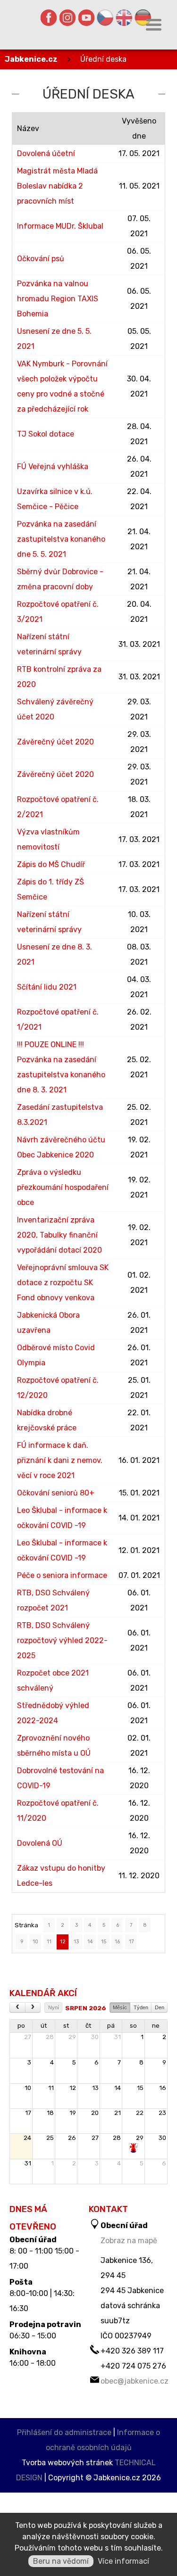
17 (131, 1942)
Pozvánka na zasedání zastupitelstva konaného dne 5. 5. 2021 (61, 539)
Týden (141, 2007)
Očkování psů (41, 259)
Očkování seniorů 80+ (56, 1493)
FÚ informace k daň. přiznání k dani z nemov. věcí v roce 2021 (60, 1460)
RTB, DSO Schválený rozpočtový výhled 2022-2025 (62, 1640)
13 (76, 1942)
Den (160, 2007)
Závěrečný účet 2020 (55, 742)
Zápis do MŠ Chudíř (51, 864)
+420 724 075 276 (133, 2366)
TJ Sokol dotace (46, 434)
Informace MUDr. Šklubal (60, 226)
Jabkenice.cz (31, 59)
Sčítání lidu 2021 (47, 987)
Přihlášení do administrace (64, 2432)
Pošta (21, 2282)
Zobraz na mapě (129, 2241)
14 (90, 1942)
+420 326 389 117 (132, 2351)
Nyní (54, 2007)
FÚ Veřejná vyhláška (53, 466)
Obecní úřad (33, 2240)
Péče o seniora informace (62, 1575)
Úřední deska (103, 59)
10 (35, 1942)
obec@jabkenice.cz (135, 2381)
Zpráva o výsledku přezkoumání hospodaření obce (63, 1187)
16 (117, 1942)
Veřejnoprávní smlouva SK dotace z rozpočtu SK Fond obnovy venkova (63, 1283)
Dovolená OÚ (40, 1843)
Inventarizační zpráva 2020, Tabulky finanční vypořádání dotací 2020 (59, 1235)
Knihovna (28, 2352)
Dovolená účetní (46, 153)
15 (104, 1942)
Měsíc (120, 2007)
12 (63, 1942)
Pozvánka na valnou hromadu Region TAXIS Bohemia (58, 299)
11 (49, 1942)
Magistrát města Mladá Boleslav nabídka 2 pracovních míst (57, 186)
